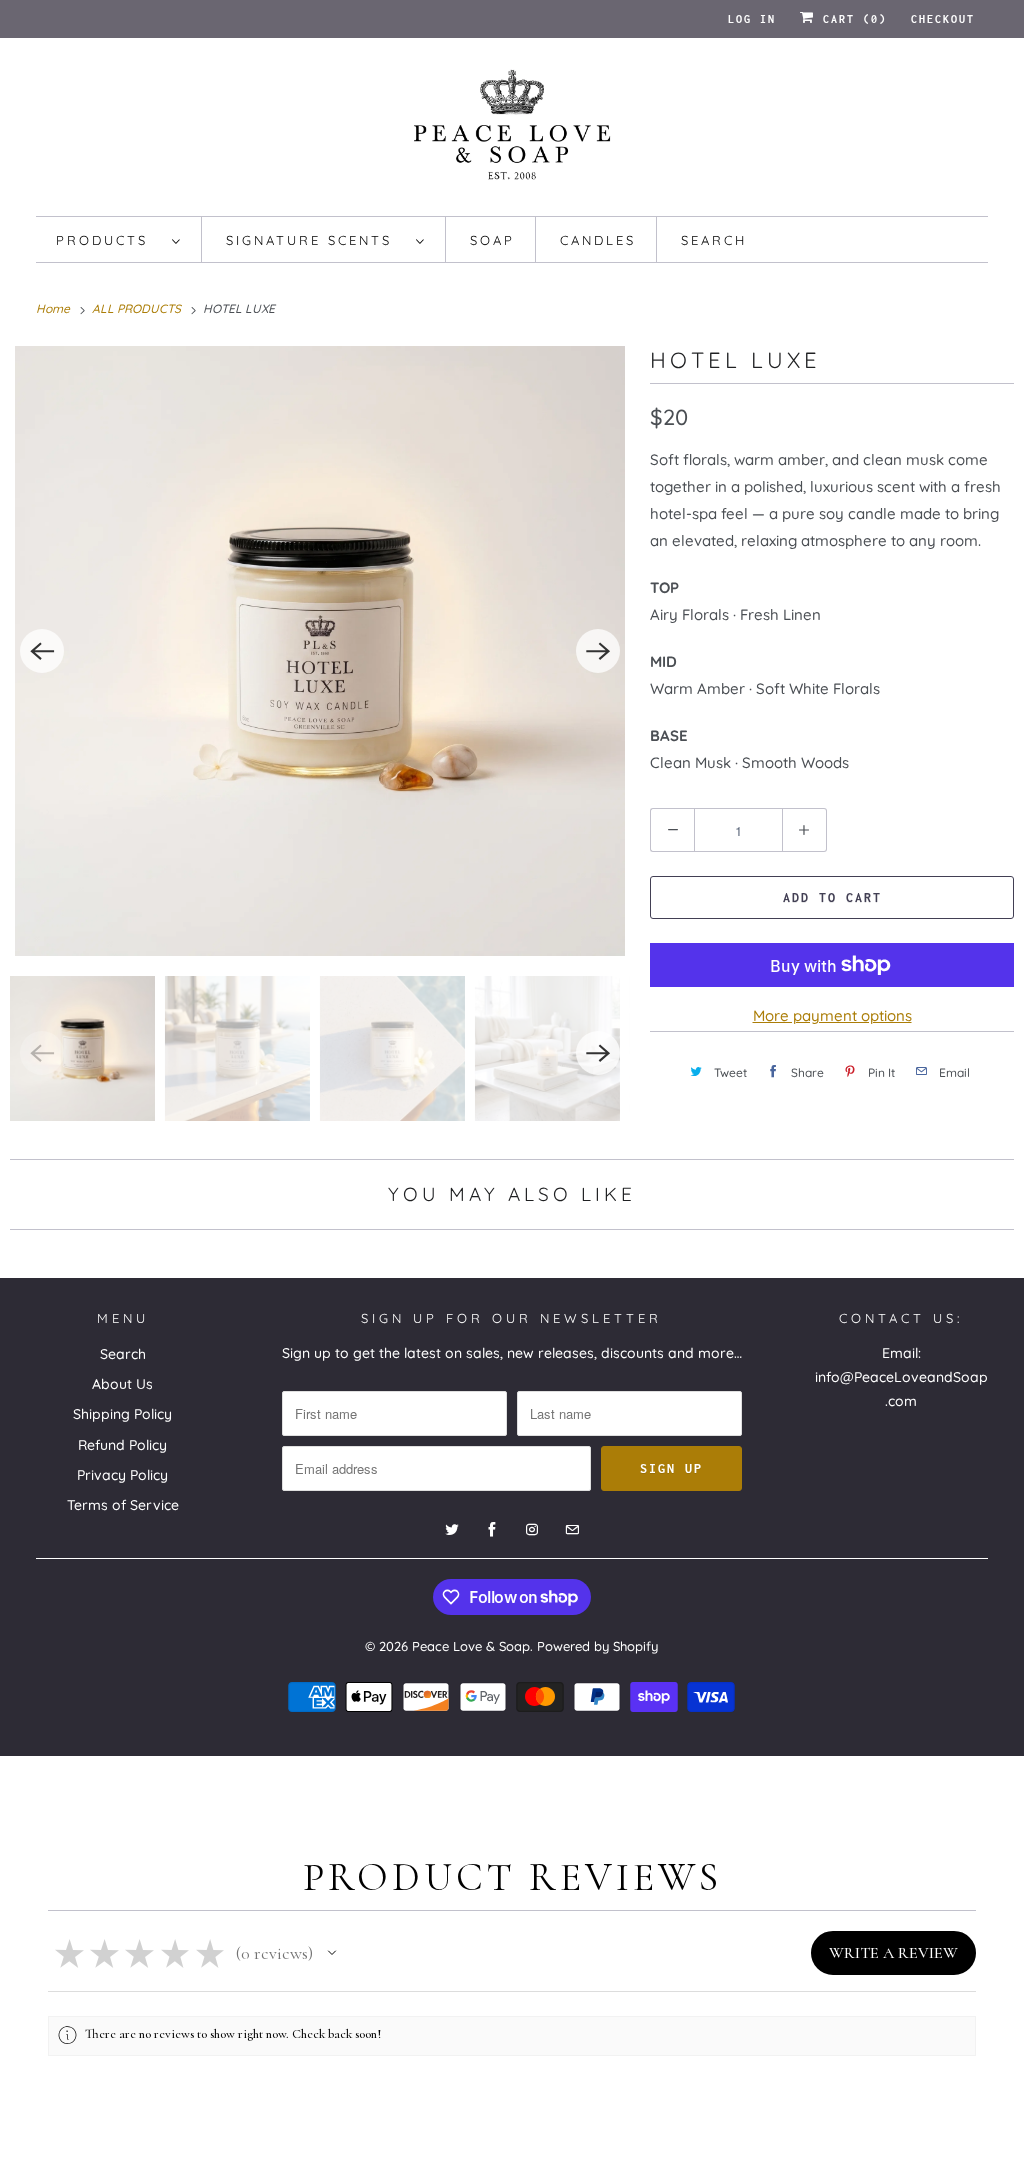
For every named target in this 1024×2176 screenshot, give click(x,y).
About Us (122, 1384)
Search (123, 1354)
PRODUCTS (109, 240)
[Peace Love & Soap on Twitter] (452, 1530)
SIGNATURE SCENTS (316, 240)
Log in (752, 19)
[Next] (598, 651)
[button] (332, 1953)
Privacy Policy (122, 1475)
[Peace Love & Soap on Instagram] (532, 1530)
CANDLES (598, 240)
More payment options (832, 1015)
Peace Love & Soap (471, 1646)
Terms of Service (123, 1505)
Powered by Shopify (597, 1646)
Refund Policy (122, 1445)
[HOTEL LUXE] (320, 651)
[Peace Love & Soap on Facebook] (492, 1530)
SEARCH (714, 240)
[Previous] (42, 651)
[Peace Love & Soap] (512, 132)
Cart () (851, 19)
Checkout (943, 19)
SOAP (492, 240)
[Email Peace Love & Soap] (572, 1530)
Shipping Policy (122, 1414)
